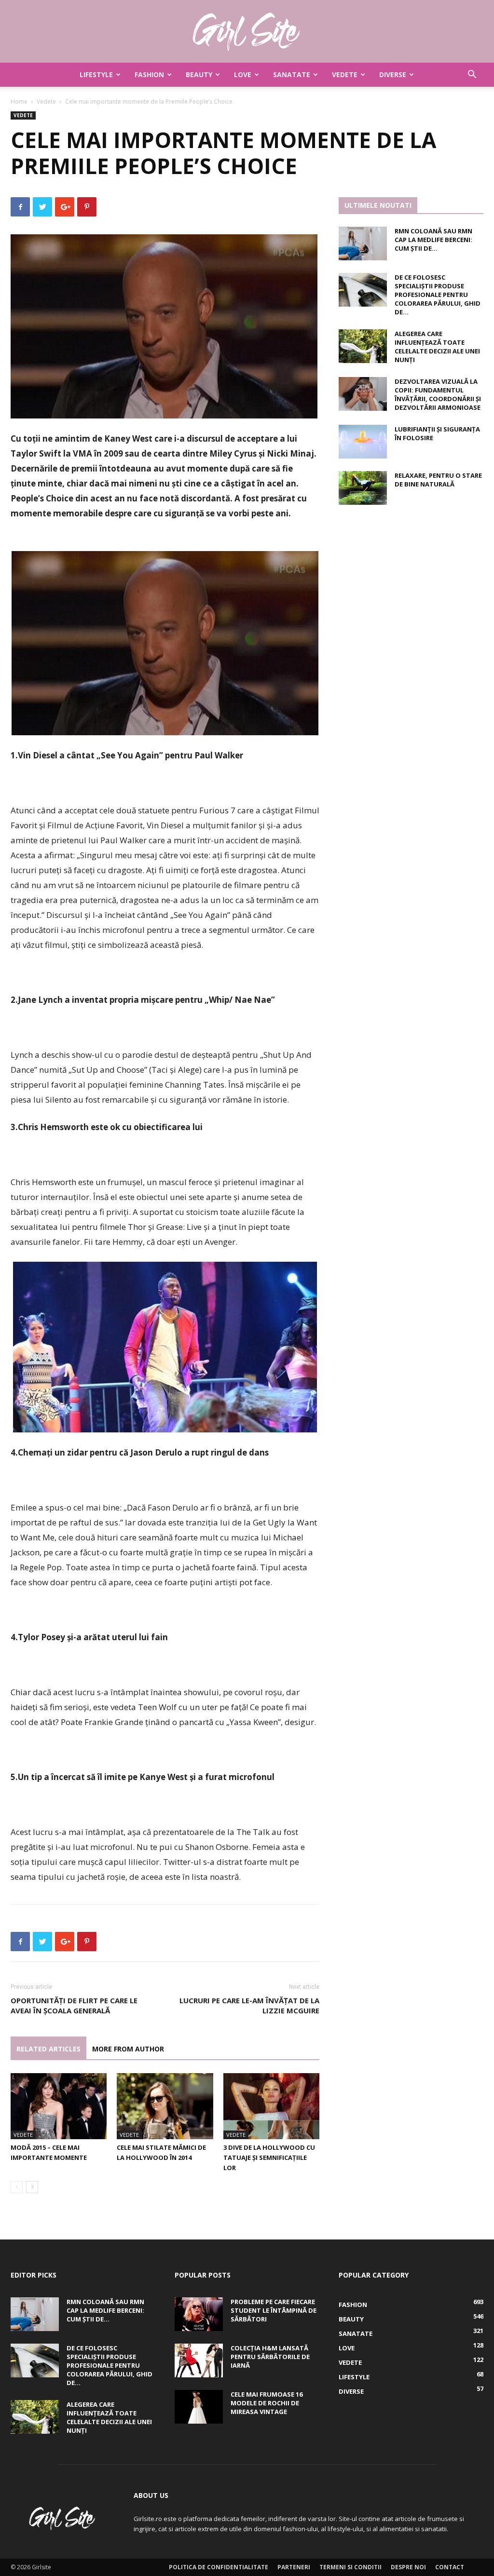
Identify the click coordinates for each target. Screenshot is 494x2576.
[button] (472, 75)
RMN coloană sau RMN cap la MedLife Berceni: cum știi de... (433, 240)
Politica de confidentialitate (219, 2567)
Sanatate (292, 74)
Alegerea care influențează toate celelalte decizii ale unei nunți (437, 347)
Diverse (393, 74)
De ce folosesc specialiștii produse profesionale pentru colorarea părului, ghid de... (438, 295)
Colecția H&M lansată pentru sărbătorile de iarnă (270, 2357)
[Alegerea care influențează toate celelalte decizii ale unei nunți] (363, 346)
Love (243, 74)
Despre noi (408, 2567)
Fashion (149, 74)
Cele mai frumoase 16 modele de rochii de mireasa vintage (267, 2403)
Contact (450, 2567)
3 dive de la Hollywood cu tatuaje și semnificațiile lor (269, 2158)
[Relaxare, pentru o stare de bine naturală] (363, 488)
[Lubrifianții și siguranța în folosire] (363, 442)
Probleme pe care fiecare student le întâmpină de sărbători (274, 2310)
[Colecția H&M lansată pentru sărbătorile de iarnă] (199, 2360)
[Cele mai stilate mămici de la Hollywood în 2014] (165, 2106)
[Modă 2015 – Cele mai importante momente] (59, 2106)
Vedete (345, 74)
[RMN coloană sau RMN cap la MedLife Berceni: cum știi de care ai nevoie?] (363, 243)
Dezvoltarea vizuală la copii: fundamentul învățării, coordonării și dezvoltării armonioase (438, 394)
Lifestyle (96, 74)
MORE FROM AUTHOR (128, 2049)
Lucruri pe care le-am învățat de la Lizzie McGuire (249, 2005)
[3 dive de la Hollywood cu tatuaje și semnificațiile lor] (271, 2106)
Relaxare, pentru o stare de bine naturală (438, 480)
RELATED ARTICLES (48, 2049)
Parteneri (294, 2567)
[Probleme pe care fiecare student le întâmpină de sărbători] (199, 2314)
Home (19, 101)
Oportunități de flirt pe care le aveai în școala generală (74, 2005)
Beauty (199, 74)
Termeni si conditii (350, 2567)
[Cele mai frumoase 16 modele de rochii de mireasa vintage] (199, 2407)
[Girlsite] (247, 32)
